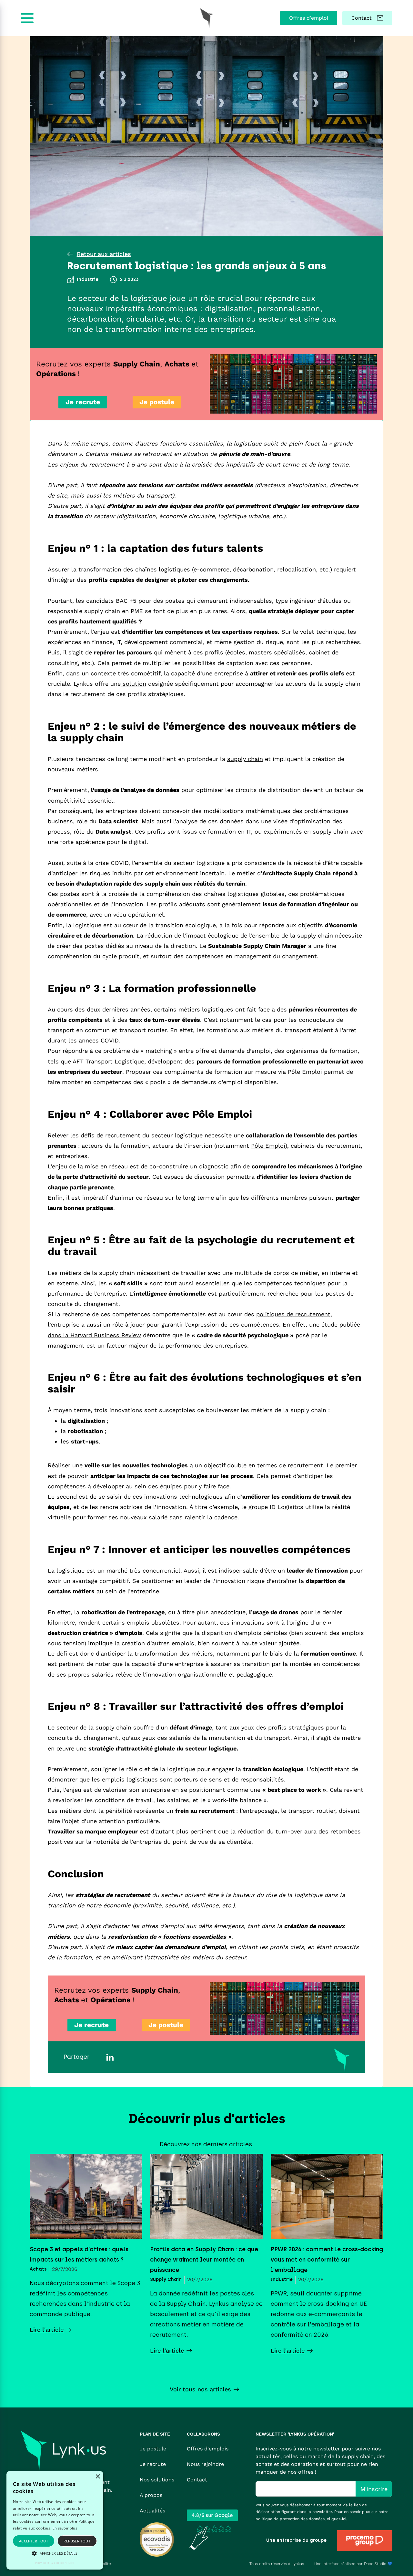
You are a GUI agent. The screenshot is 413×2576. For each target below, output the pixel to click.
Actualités (152, 2511)
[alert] (55, 2520)
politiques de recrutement (293, 1314)
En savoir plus (65, 2528)
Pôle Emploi (268, 1146)
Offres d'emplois (208, 2449)
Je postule (153, 2449)
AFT (77, 1061)
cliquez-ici (337, 2519)
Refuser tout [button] (77, 2541)
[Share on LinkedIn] (110, 2057)
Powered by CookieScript (55, 2563)
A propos (151, 2495)
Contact (197, 2480)
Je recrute (153, 2464)
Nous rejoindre (205, 2464)
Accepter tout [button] (34, 2541)
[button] (55, 2553)
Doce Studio (375, 2564)
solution (133, 684)
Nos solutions (157, 2480)
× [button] (98, 2477)
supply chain (245, 759)
